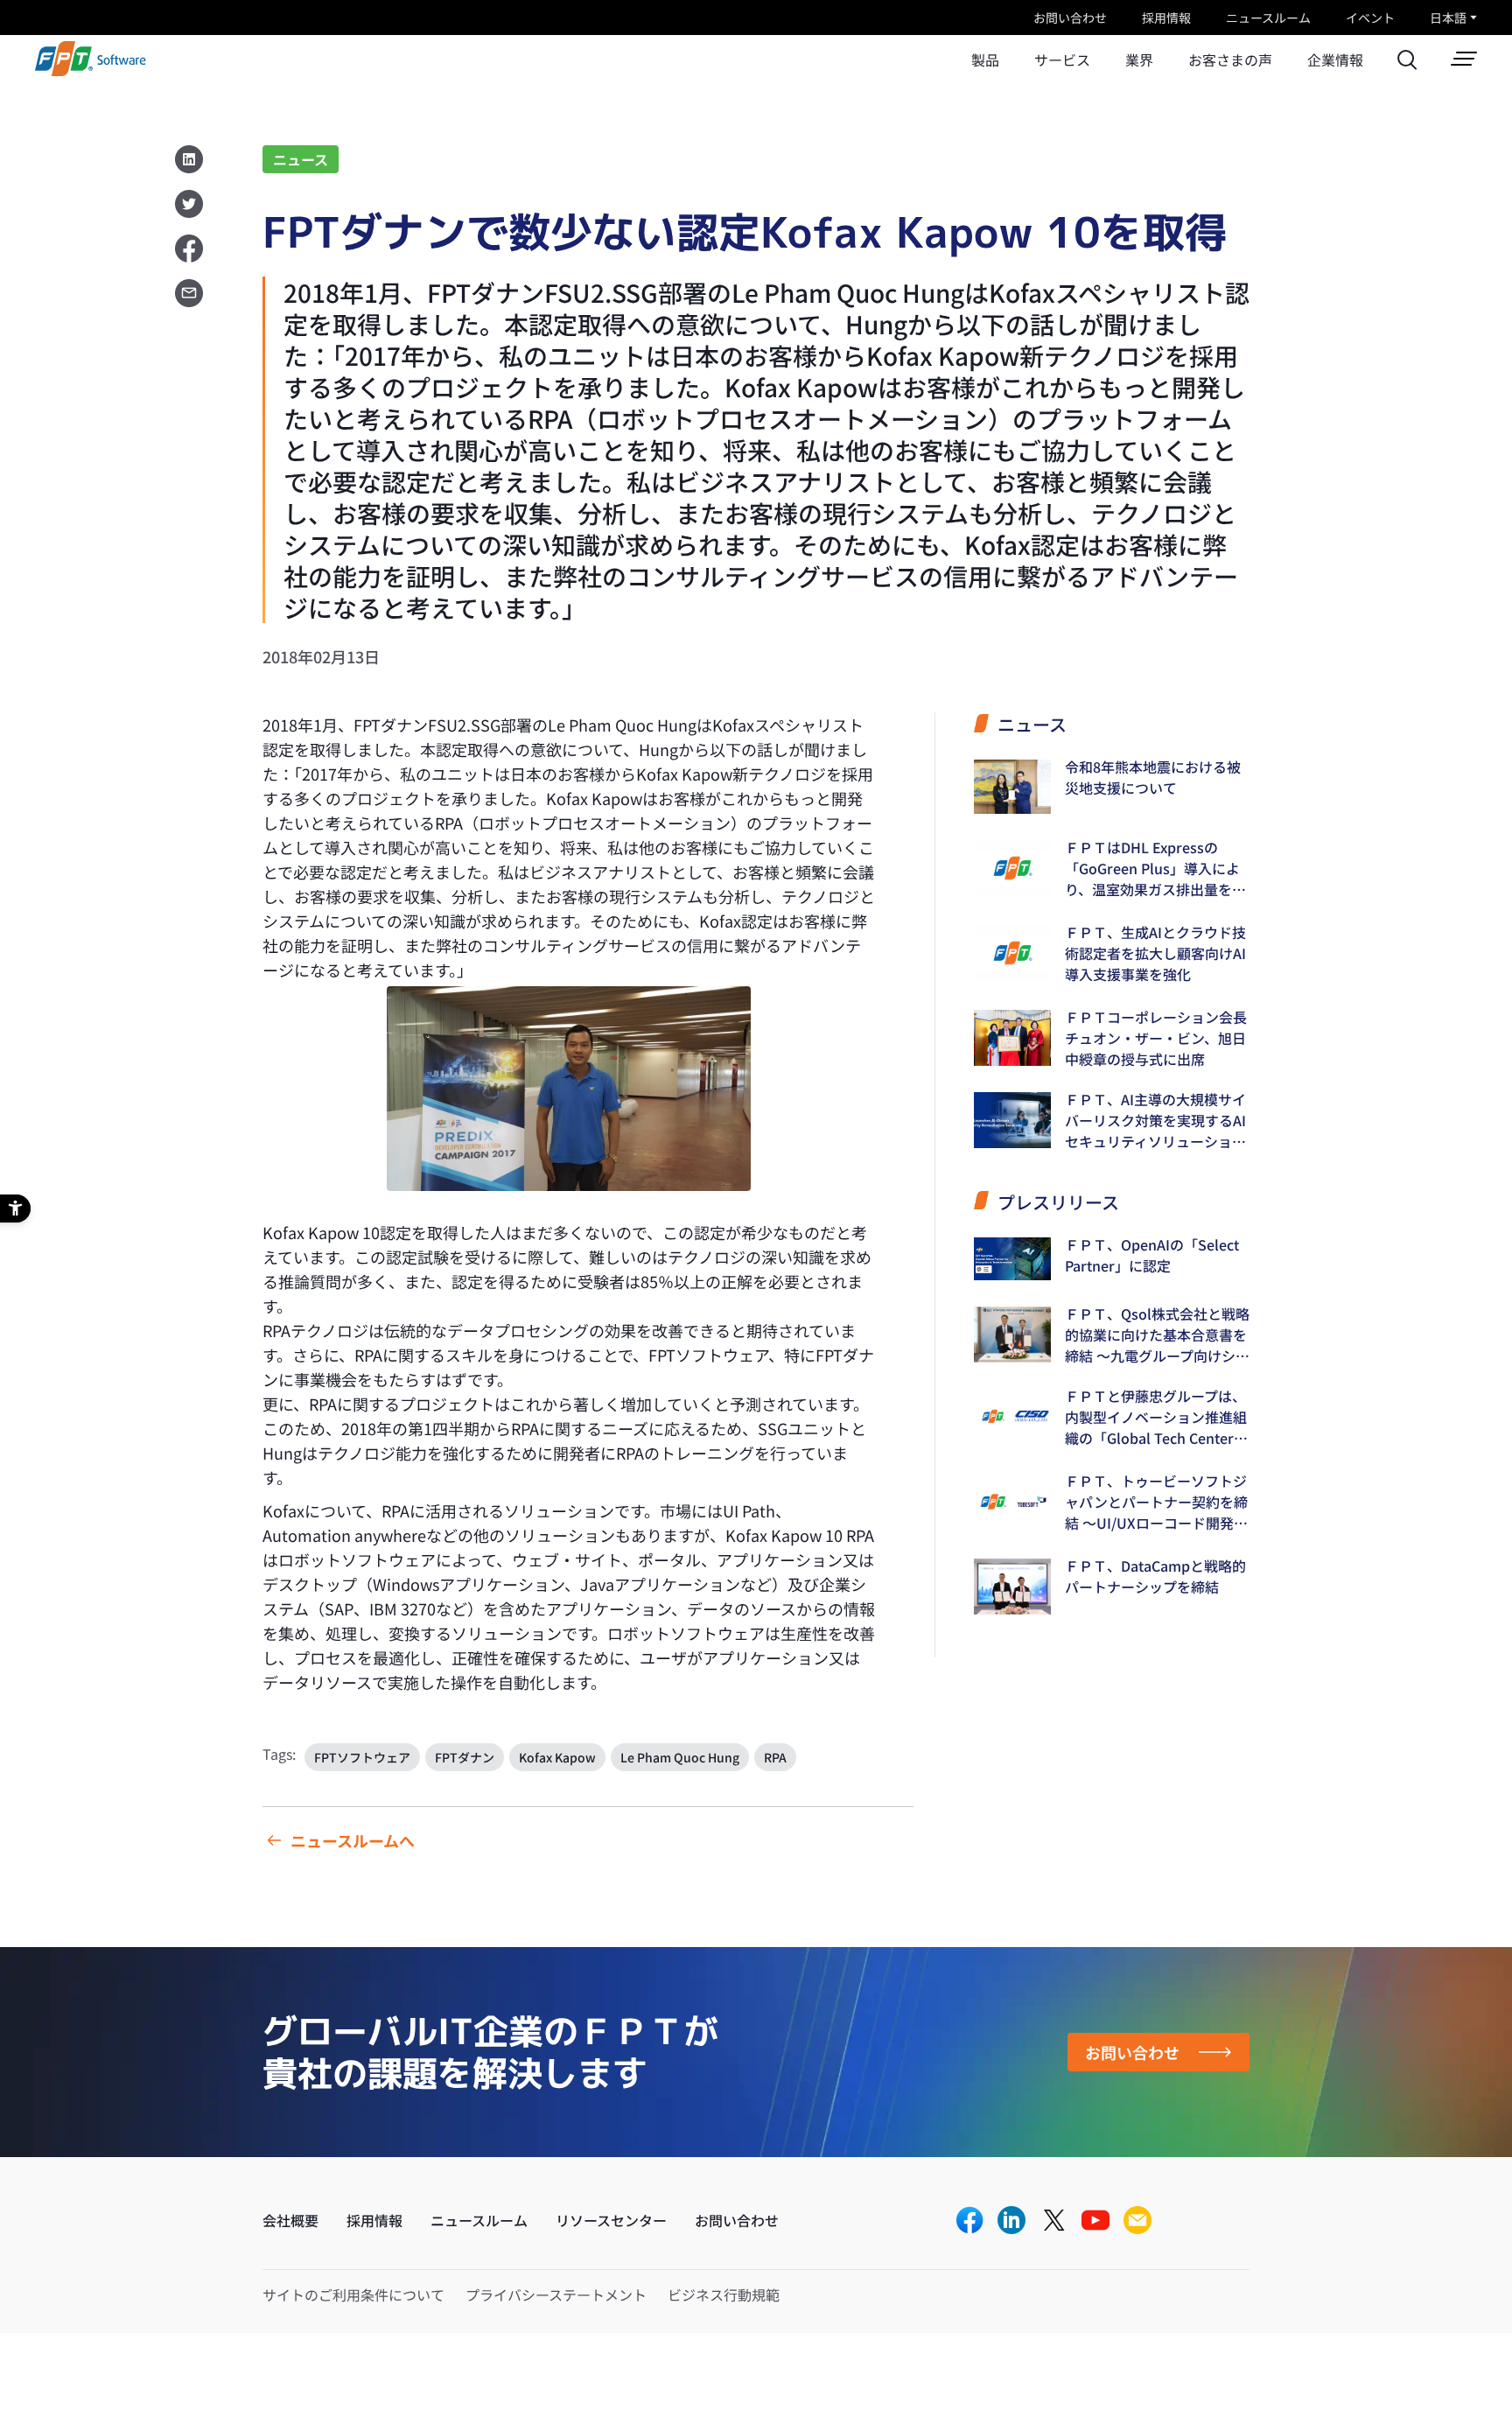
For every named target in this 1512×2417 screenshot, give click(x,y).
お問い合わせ (1070, 18)
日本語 (1448, 18)
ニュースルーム (1268, 18)
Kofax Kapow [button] (557, 1757)
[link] (91, 70)
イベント (1370, 18)
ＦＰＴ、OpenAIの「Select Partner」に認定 (1152, 1255)
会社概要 (290, 2220)
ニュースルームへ (353, 1840)
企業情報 (1335, 60)
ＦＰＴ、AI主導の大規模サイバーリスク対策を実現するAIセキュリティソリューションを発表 (1155, 1120)
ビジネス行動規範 (724, 2294)
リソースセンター (611, 2220)
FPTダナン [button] (465, 1757)
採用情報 (1166, 18)
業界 (1139, 60)
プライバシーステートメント (556, 2294)
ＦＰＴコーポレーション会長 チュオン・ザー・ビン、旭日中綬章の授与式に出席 (1156, 1038)
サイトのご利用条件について (353, 2294)
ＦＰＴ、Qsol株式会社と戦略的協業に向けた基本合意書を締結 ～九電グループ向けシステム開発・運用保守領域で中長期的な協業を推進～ (1157, 1335)
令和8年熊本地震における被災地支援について (1153, 777)
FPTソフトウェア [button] (362, 1757)
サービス (1062, 60)
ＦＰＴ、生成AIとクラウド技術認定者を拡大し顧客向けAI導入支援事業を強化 (1155, 953)
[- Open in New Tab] (969, 2221)
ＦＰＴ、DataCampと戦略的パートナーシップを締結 (1155, 1576)
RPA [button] (775, 1757)
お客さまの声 (1230, 60)
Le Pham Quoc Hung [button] (680, 1757)
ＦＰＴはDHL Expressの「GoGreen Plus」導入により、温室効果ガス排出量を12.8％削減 (1152, 868)
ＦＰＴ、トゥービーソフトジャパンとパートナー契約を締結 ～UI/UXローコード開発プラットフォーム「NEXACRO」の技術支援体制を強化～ (1157, 1502)
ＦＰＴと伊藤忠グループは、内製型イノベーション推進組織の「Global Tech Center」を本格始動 (1156, 1417)
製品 (985, 60)
